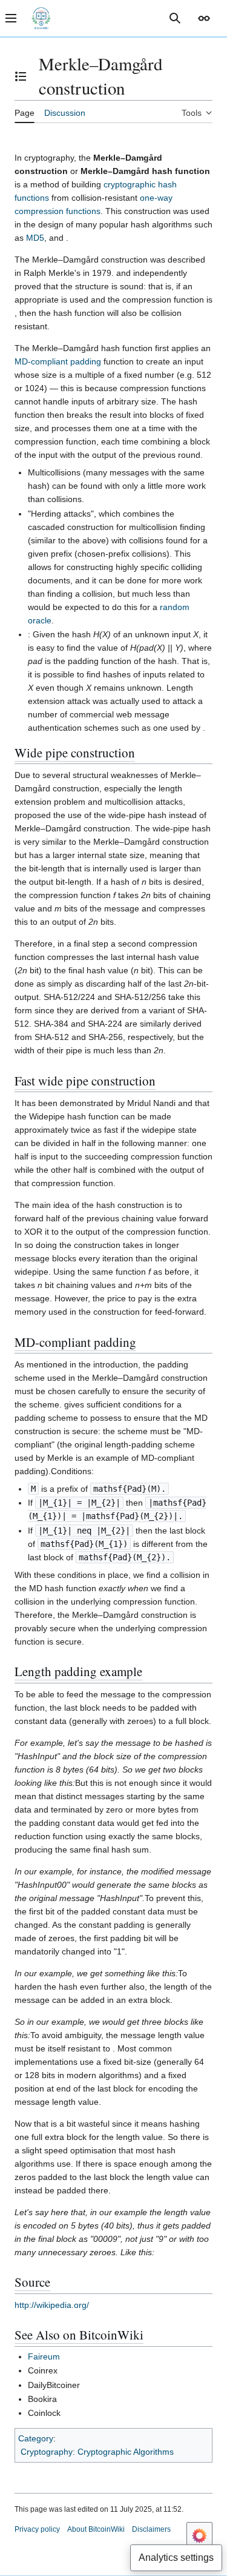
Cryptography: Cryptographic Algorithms (97, 2452)
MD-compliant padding (58, 361)
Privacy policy (37, 2529)
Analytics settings (176, 2558)
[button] (204, 18)
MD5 (35, 238)
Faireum (44, 2356)
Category (36, 2438)
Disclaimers (151, 2529)
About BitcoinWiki (96, 2529)
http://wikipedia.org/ (52, 2305)
